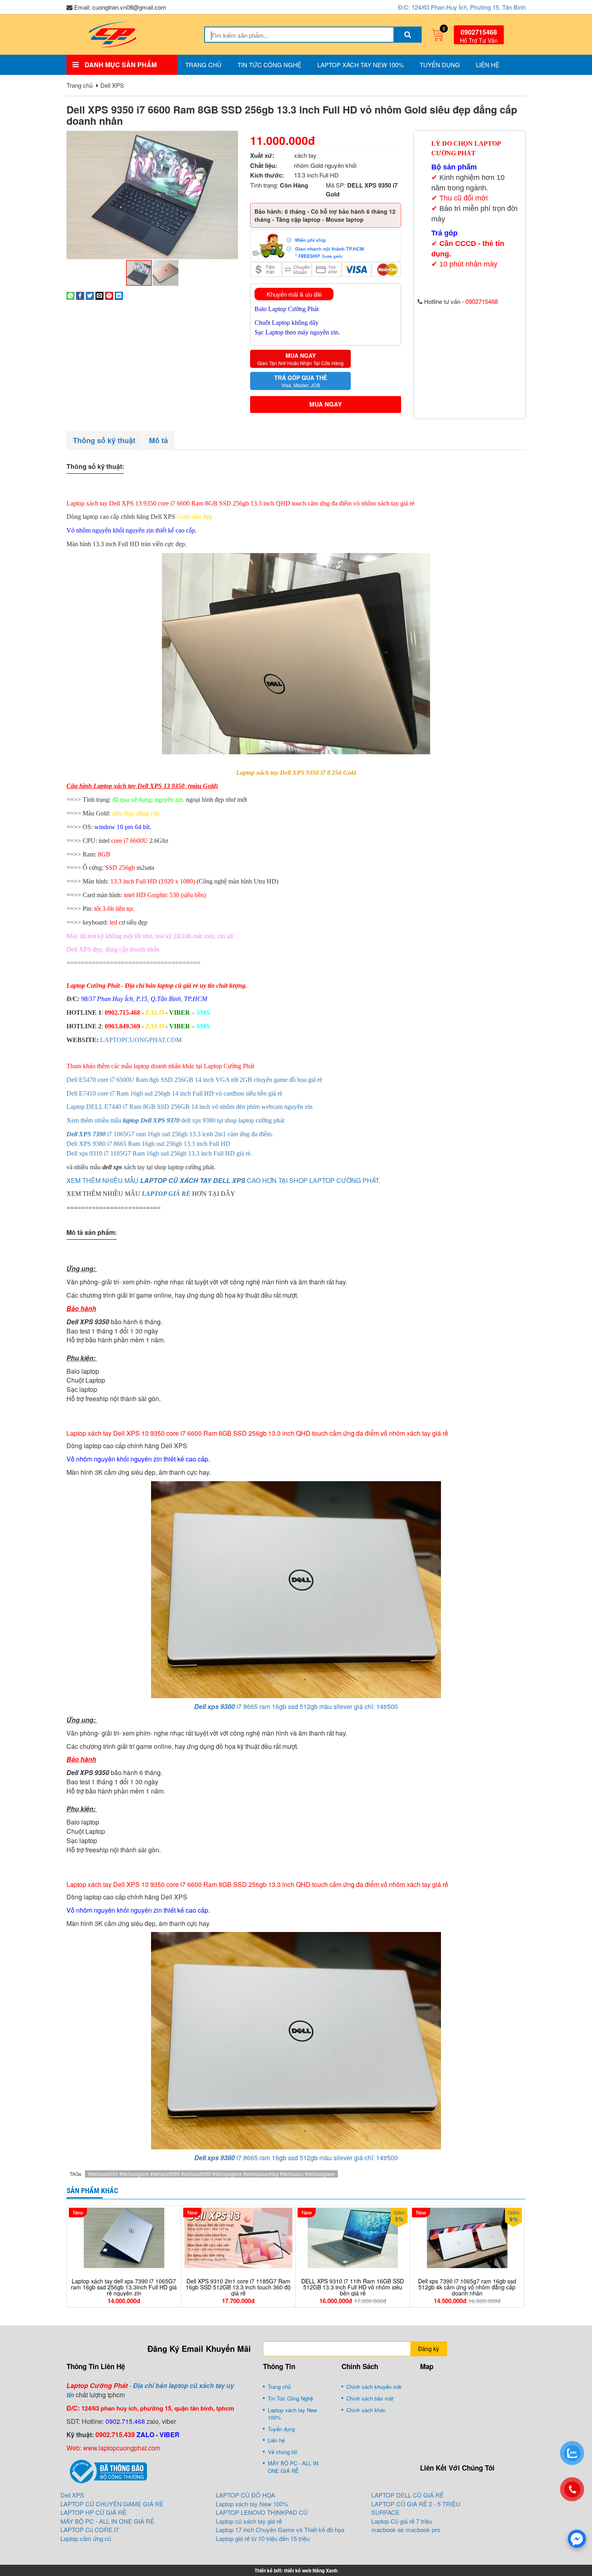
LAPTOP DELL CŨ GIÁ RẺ (408, 2495)
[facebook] (577, 2539)
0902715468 (479, 32)
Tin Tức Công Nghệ (269, 65)
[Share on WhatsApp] (70, 295)
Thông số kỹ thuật (104, 440)
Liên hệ (488, 65)
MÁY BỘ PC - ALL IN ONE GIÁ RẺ (293, 2467)
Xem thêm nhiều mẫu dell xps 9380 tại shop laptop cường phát (175, 1120)
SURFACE (385, 2512)
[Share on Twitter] (90, 295)
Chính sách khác (366, 2410)
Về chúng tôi (283, 2452)
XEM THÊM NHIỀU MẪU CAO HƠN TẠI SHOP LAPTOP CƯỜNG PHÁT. (223, 1180)
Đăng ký (428, 2349)
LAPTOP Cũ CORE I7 (90, 2530)
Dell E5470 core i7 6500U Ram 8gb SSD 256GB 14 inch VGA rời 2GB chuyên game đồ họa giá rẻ (194, 1080)
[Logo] (112, 34)
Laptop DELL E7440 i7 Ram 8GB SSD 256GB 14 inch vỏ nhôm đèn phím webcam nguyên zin (189, 1107)
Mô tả (158, 440)
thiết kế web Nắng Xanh (311, 2570)
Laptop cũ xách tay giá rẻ (249, 2521)
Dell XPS (112, 85)
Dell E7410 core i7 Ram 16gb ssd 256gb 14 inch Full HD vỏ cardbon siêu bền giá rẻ (174, 1093)
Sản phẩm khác (92, 2191)
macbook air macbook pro (406, 2530)
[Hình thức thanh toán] (326, 245)
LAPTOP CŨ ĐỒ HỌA (245, 2495)
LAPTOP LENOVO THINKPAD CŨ (262, 2512)
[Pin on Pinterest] (109, 295)
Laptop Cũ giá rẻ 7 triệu (402, 2521)
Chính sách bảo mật (370, 2398)
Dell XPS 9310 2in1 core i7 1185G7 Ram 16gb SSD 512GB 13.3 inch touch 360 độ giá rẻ (238, 2287)
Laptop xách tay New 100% (360, 65)
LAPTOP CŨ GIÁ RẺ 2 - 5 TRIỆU (416, 2504)
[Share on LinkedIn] (119, 295)
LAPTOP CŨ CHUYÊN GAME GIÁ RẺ (112, 2504)
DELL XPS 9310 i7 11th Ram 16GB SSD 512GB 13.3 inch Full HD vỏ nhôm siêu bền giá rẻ (353, 2287)
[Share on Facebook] (80, 295)
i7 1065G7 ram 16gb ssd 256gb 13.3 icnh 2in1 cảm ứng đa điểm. (170, 1134)
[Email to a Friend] (99, 295)
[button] (231, 138)
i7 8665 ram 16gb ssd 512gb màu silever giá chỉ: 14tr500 (296, 1706)
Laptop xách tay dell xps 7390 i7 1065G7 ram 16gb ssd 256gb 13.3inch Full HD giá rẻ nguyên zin (124, 2287)
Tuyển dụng (440, 65)
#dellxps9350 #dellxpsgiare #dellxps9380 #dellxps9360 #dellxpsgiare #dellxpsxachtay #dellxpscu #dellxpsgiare (211, 2174)
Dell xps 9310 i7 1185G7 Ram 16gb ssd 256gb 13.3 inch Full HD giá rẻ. (159, 1153)
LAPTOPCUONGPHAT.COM (141, 1040)
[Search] (408, 35)
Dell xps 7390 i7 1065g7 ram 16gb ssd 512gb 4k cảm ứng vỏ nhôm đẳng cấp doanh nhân (467, 2287)
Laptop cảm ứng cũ (86, 2538)
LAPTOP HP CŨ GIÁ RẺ (93, 2512)
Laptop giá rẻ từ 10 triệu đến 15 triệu (263, 2538)
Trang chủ (203, 65)
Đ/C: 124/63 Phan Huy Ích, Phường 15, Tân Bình (462, 7)
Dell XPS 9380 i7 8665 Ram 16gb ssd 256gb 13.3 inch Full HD (148, 1144)
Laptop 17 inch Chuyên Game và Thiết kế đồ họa (280, 2530)
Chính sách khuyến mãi (374, 2387)
